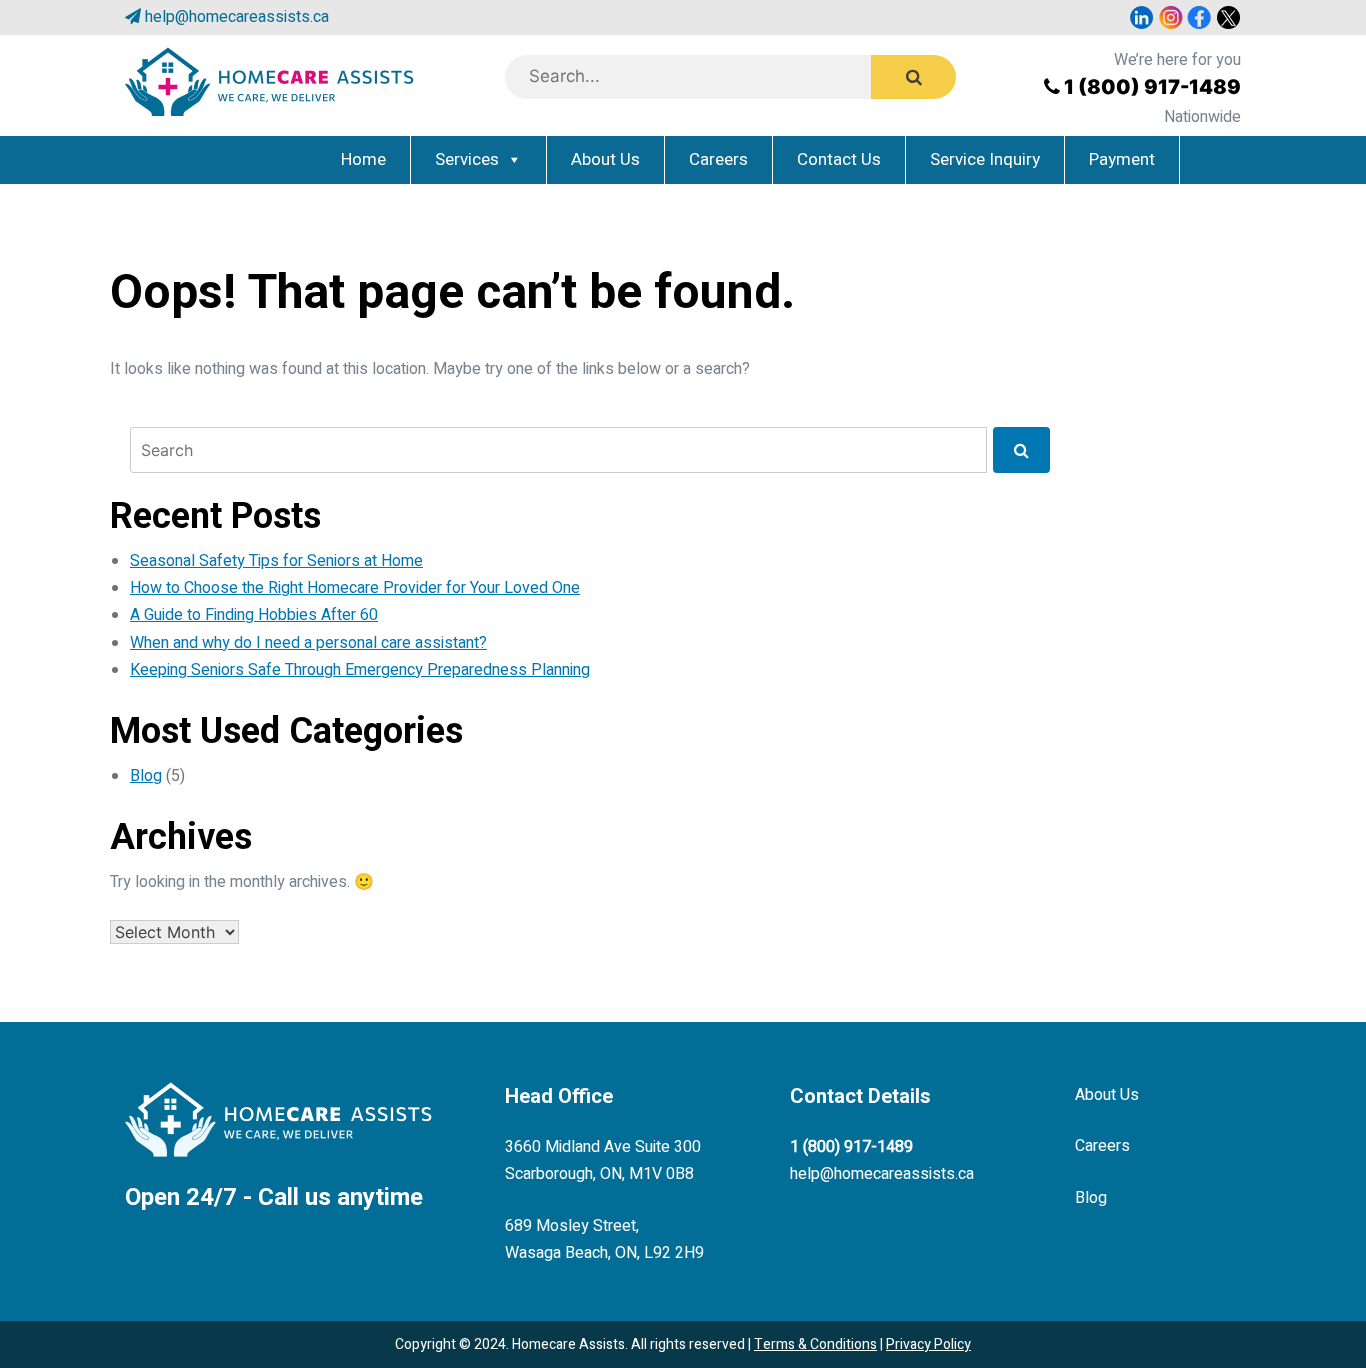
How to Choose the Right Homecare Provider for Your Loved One (355, 588)
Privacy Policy (928, 1344)
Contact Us (839, 159)
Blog (146, 776)
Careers (718, 159)
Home (363, 159)
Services (467, 159)
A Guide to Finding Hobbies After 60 (254, 615)
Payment (1122, 159)
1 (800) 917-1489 (1152, 87)
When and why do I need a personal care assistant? (308, 643)
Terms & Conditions (815, 1344)
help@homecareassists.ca (237, 17)
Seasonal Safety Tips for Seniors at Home (276, 561)
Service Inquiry (985, 159)
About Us (605, 159)
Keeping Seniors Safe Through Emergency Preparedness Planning (360, 670)
